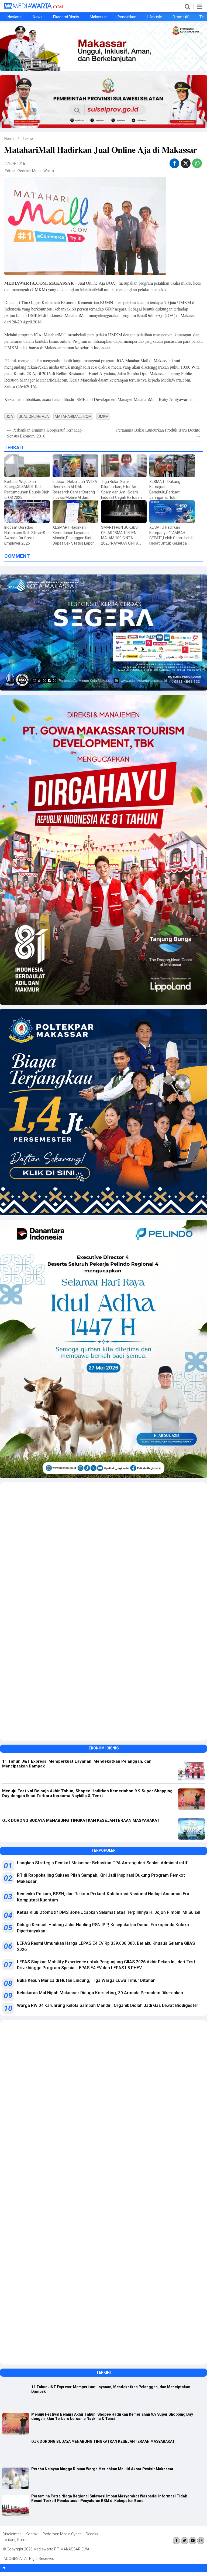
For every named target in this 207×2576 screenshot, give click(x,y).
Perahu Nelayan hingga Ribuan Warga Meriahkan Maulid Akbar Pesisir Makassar (102, 2469)
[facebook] (175, 163)
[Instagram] (201, 2541)
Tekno (27, 139)
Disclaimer (12, 2534)
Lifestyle (154, 17)
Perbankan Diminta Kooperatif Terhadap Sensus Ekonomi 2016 (44, 433)
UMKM (103, 417)
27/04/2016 (15, 164)
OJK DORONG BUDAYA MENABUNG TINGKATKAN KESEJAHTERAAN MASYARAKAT (103, 2441)
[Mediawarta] (33, 7)
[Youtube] (193, 2541)
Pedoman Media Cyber (62, 2534)
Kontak (32, 2534)
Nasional (15, 17)
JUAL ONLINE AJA (34, 417)
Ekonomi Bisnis (66, 17)
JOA (9, 417)
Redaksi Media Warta (36, 171)
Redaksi (92, 2534)
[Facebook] (176, 2541)
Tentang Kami (14, 2540)
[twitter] (186, 164)
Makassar (98, 17)
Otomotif (181, 17)
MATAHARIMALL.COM (73, 417)
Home (9, 139)
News (38, 17)
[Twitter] (184, 2541)
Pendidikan (127, 17)
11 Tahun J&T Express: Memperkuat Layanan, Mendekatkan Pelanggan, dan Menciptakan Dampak (111, 2389)
